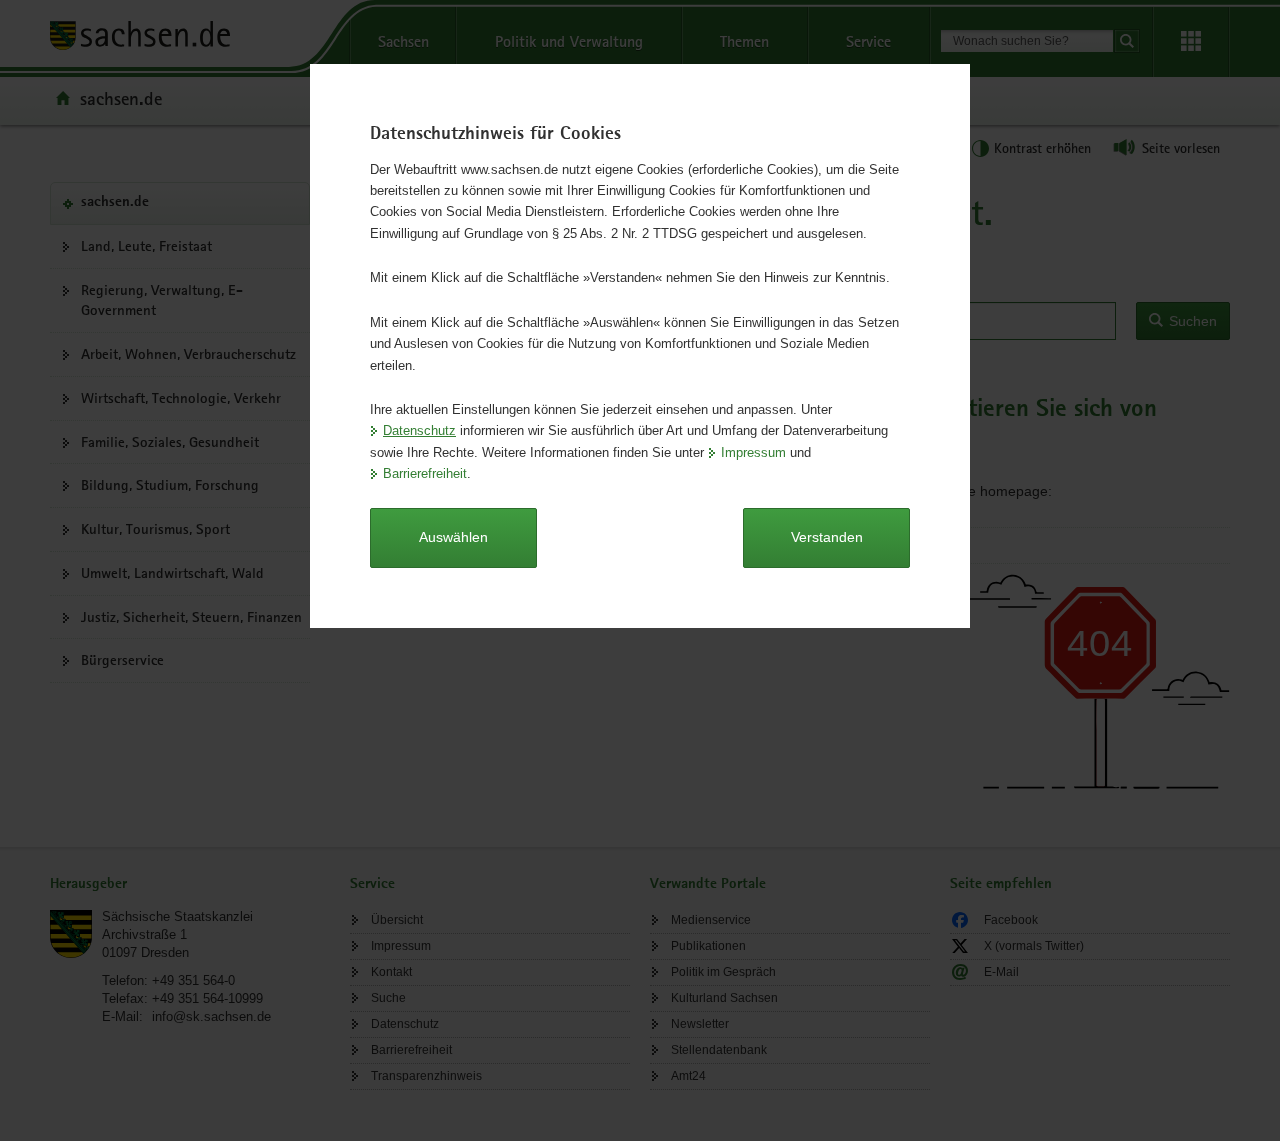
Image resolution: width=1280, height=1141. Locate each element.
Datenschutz (419, 430)
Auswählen (453, 537)
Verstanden (827, 537)
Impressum (753, 452)
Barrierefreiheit (425, 473)
